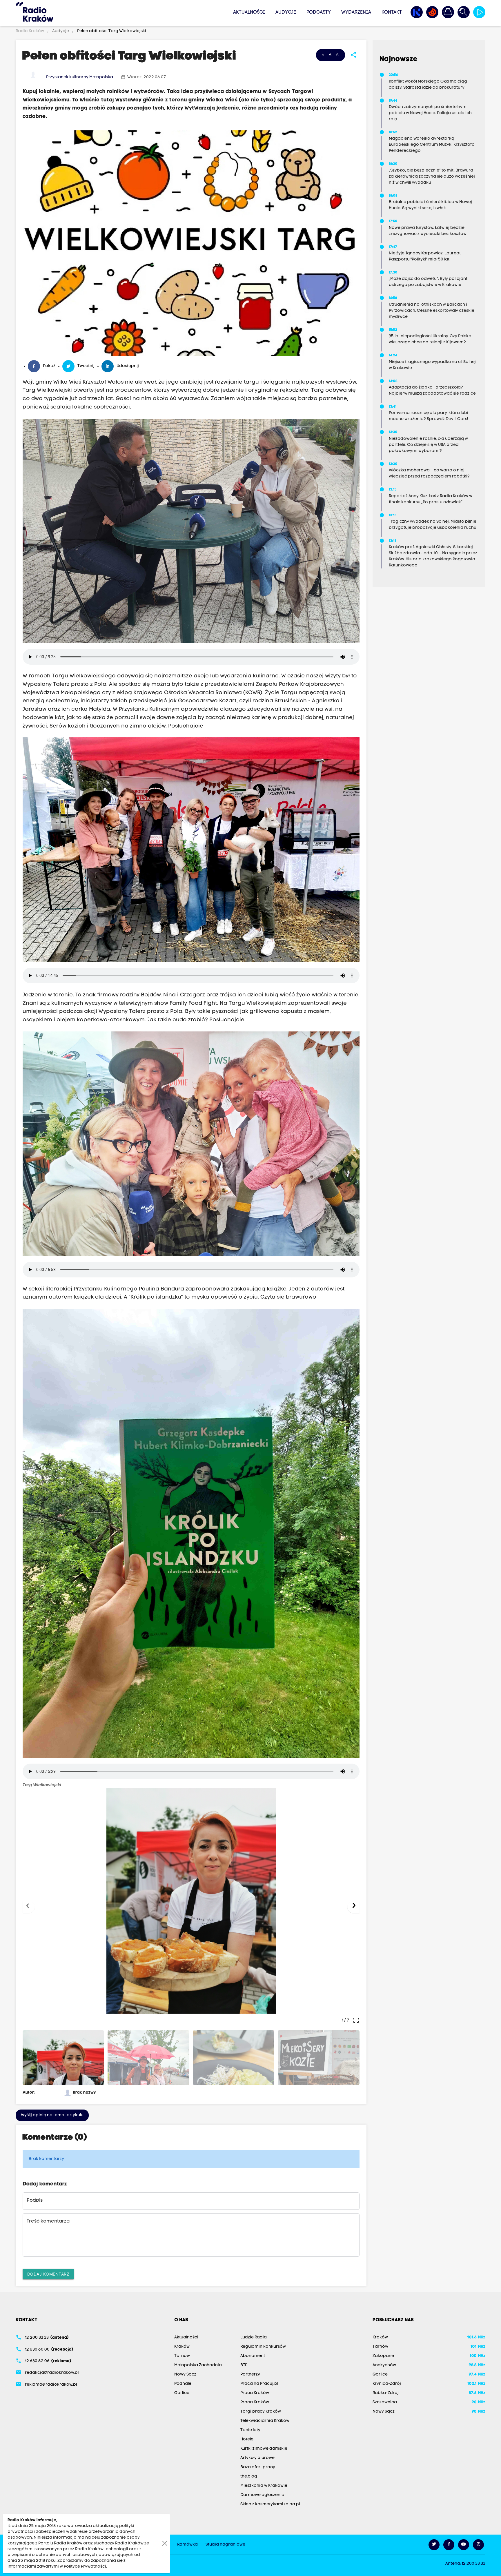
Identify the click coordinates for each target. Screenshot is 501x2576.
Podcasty (319, 12)
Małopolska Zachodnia (198, 2365)
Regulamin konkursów (263, 2347)
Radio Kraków (30, 31)
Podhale (183, 2384)
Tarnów (182, 2356)
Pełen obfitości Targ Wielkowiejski (111, 31)
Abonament (253, 2356)
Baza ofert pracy (258, 2467)
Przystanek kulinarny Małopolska (80, 77)
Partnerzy (250, 2374)
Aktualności (249, 12)
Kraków (182, 2347)
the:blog (249, 2476)
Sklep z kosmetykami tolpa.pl (270, 2504)
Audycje (286, 12)
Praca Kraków (255, 2393)
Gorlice (182, 2393)
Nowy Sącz (185, 2374)
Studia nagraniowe (225, 2545)
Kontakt (392, 12)
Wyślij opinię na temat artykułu (52, 2115)
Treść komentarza (48, 2221)
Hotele (247, 2439)
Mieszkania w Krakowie (264, 2486)
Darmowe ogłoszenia (262, 2495)
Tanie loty (250, 2430)
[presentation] (29, 1907)
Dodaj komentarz (48, 2274)
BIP (244, 2365)
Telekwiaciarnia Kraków (265, 2421)
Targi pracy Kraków (261, 2412)
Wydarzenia (356, 12)
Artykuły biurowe (257, 2458)
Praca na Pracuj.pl (259, 2384)
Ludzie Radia (254, 2337)
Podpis (35, 2201)
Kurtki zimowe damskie (264, 2449)
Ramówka (187, 2545)
